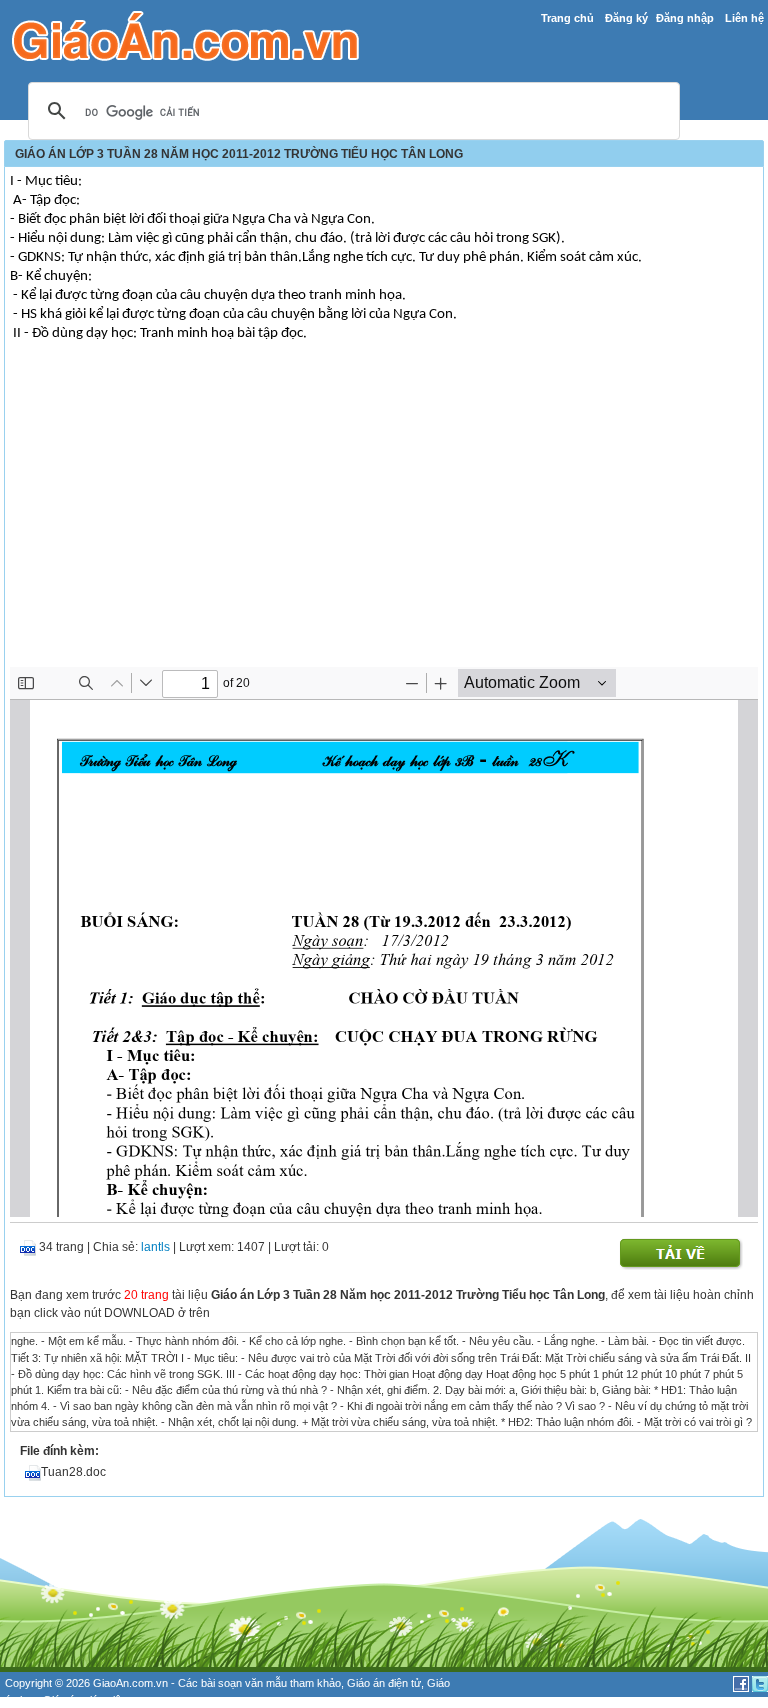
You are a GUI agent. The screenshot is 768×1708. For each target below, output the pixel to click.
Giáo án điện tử (384, 1683)
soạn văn (240, 1683)
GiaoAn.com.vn (130, 1683)
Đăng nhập (685, 18)
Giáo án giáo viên (85, 1700)
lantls (155, 1247)
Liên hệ (744, 18)
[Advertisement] (384, 517)
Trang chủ (567, 18)
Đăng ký (626, 18)
